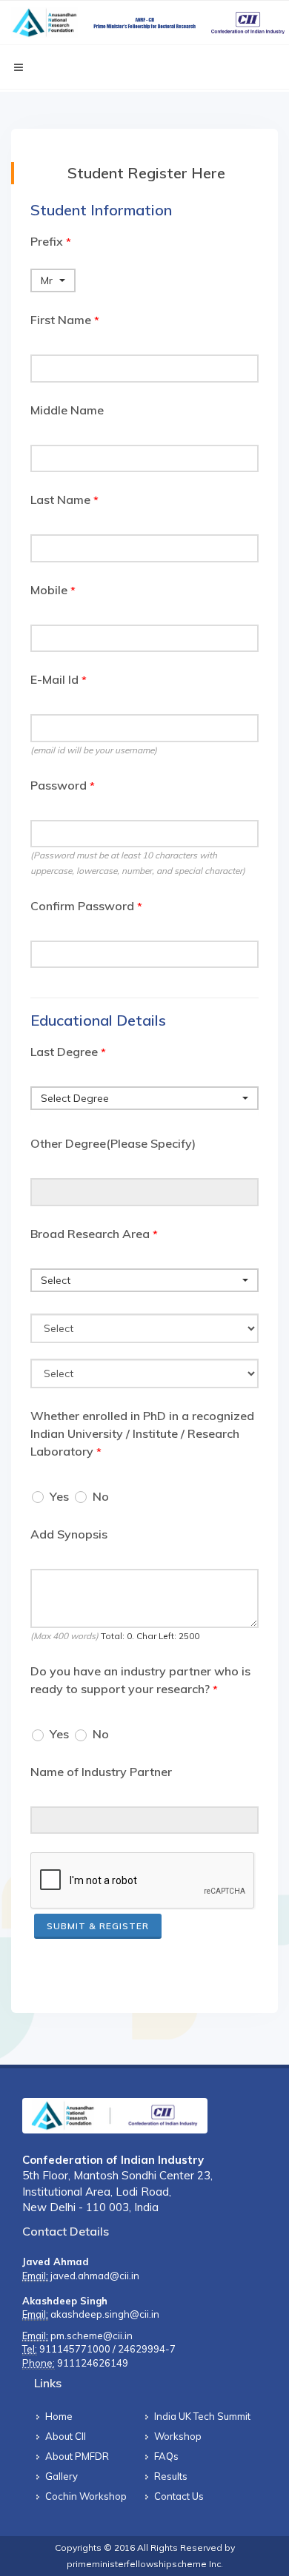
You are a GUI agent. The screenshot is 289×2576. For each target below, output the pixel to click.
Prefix (51, 241)
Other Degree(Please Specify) (113, 1143)
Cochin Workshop (86, 2496)
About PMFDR (77, 2456)
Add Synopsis (69, 1534)
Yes (59, 1496)
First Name (65, 320)
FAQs (166, 2456)
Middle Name (67, 410)
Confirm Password (86, 906)
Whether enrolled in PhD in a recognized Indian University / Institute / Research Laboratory (142, 1433)
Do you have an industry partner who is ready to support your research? (140, 1680)
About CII (66, 2436)
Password (63, 785)
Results (171, 2476)
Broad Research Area (94, 1234)
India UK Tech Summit (202, 2416)
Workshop (178, 2436)
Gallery (62, 2476)
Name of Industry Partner (101, 1772)
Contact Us (179, 2496)
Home (59, 2416)
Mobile (53, 590)
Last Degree (68, 1052)
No (101, 1496)
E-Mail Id (59, 679)
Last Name (64, 500)
